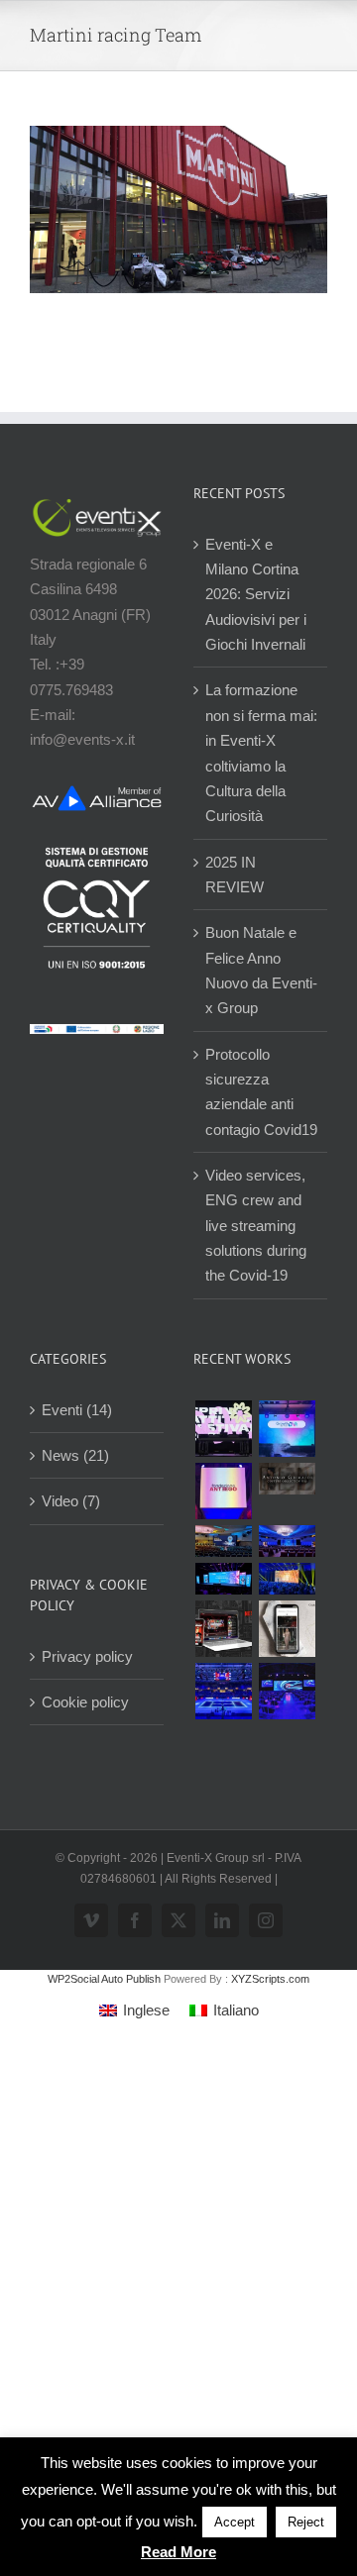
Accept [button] (235, 2522)
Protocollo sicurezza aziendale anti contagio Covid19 (261, 1092)
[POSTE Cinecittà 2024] (287, 1579)
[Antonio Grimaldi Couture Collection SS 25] (287, 1479)
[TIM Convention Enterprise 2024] (223, 1579)
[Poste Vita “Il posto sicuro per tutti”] (287, 1541)
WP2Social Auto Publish (104, 1979)
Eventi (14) (77, 1410)
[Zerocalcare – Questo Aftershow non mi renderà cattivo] (223, 1629)
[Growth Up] (287, 1429)
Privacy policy (87, 1656)
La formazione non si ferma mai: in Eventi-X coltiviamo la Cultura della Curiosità (261, 753)
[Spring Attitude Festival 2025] (223, 1429)
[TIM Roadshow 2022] (287, 1691)
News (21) (75, 1455)
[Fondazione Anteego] (223, 1491)
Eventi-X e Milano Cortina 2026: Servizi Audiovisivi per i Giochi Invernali (256, 594)
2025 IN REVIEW (235, 875)
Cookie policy (85, 1702)
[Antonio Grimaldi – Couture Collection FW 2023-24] (287, 1629)
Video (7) (71, 1501)
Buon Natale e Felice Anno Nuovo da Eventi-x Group (261, 970)
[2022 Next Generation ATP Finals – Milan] (223, 1691)
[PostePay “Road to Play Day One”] (223, 1541)
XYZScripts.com (270, 1979)
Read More (178, 2552)
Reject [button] (306, 2522)
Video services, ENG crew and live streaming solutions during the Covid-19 (256, 1225)
